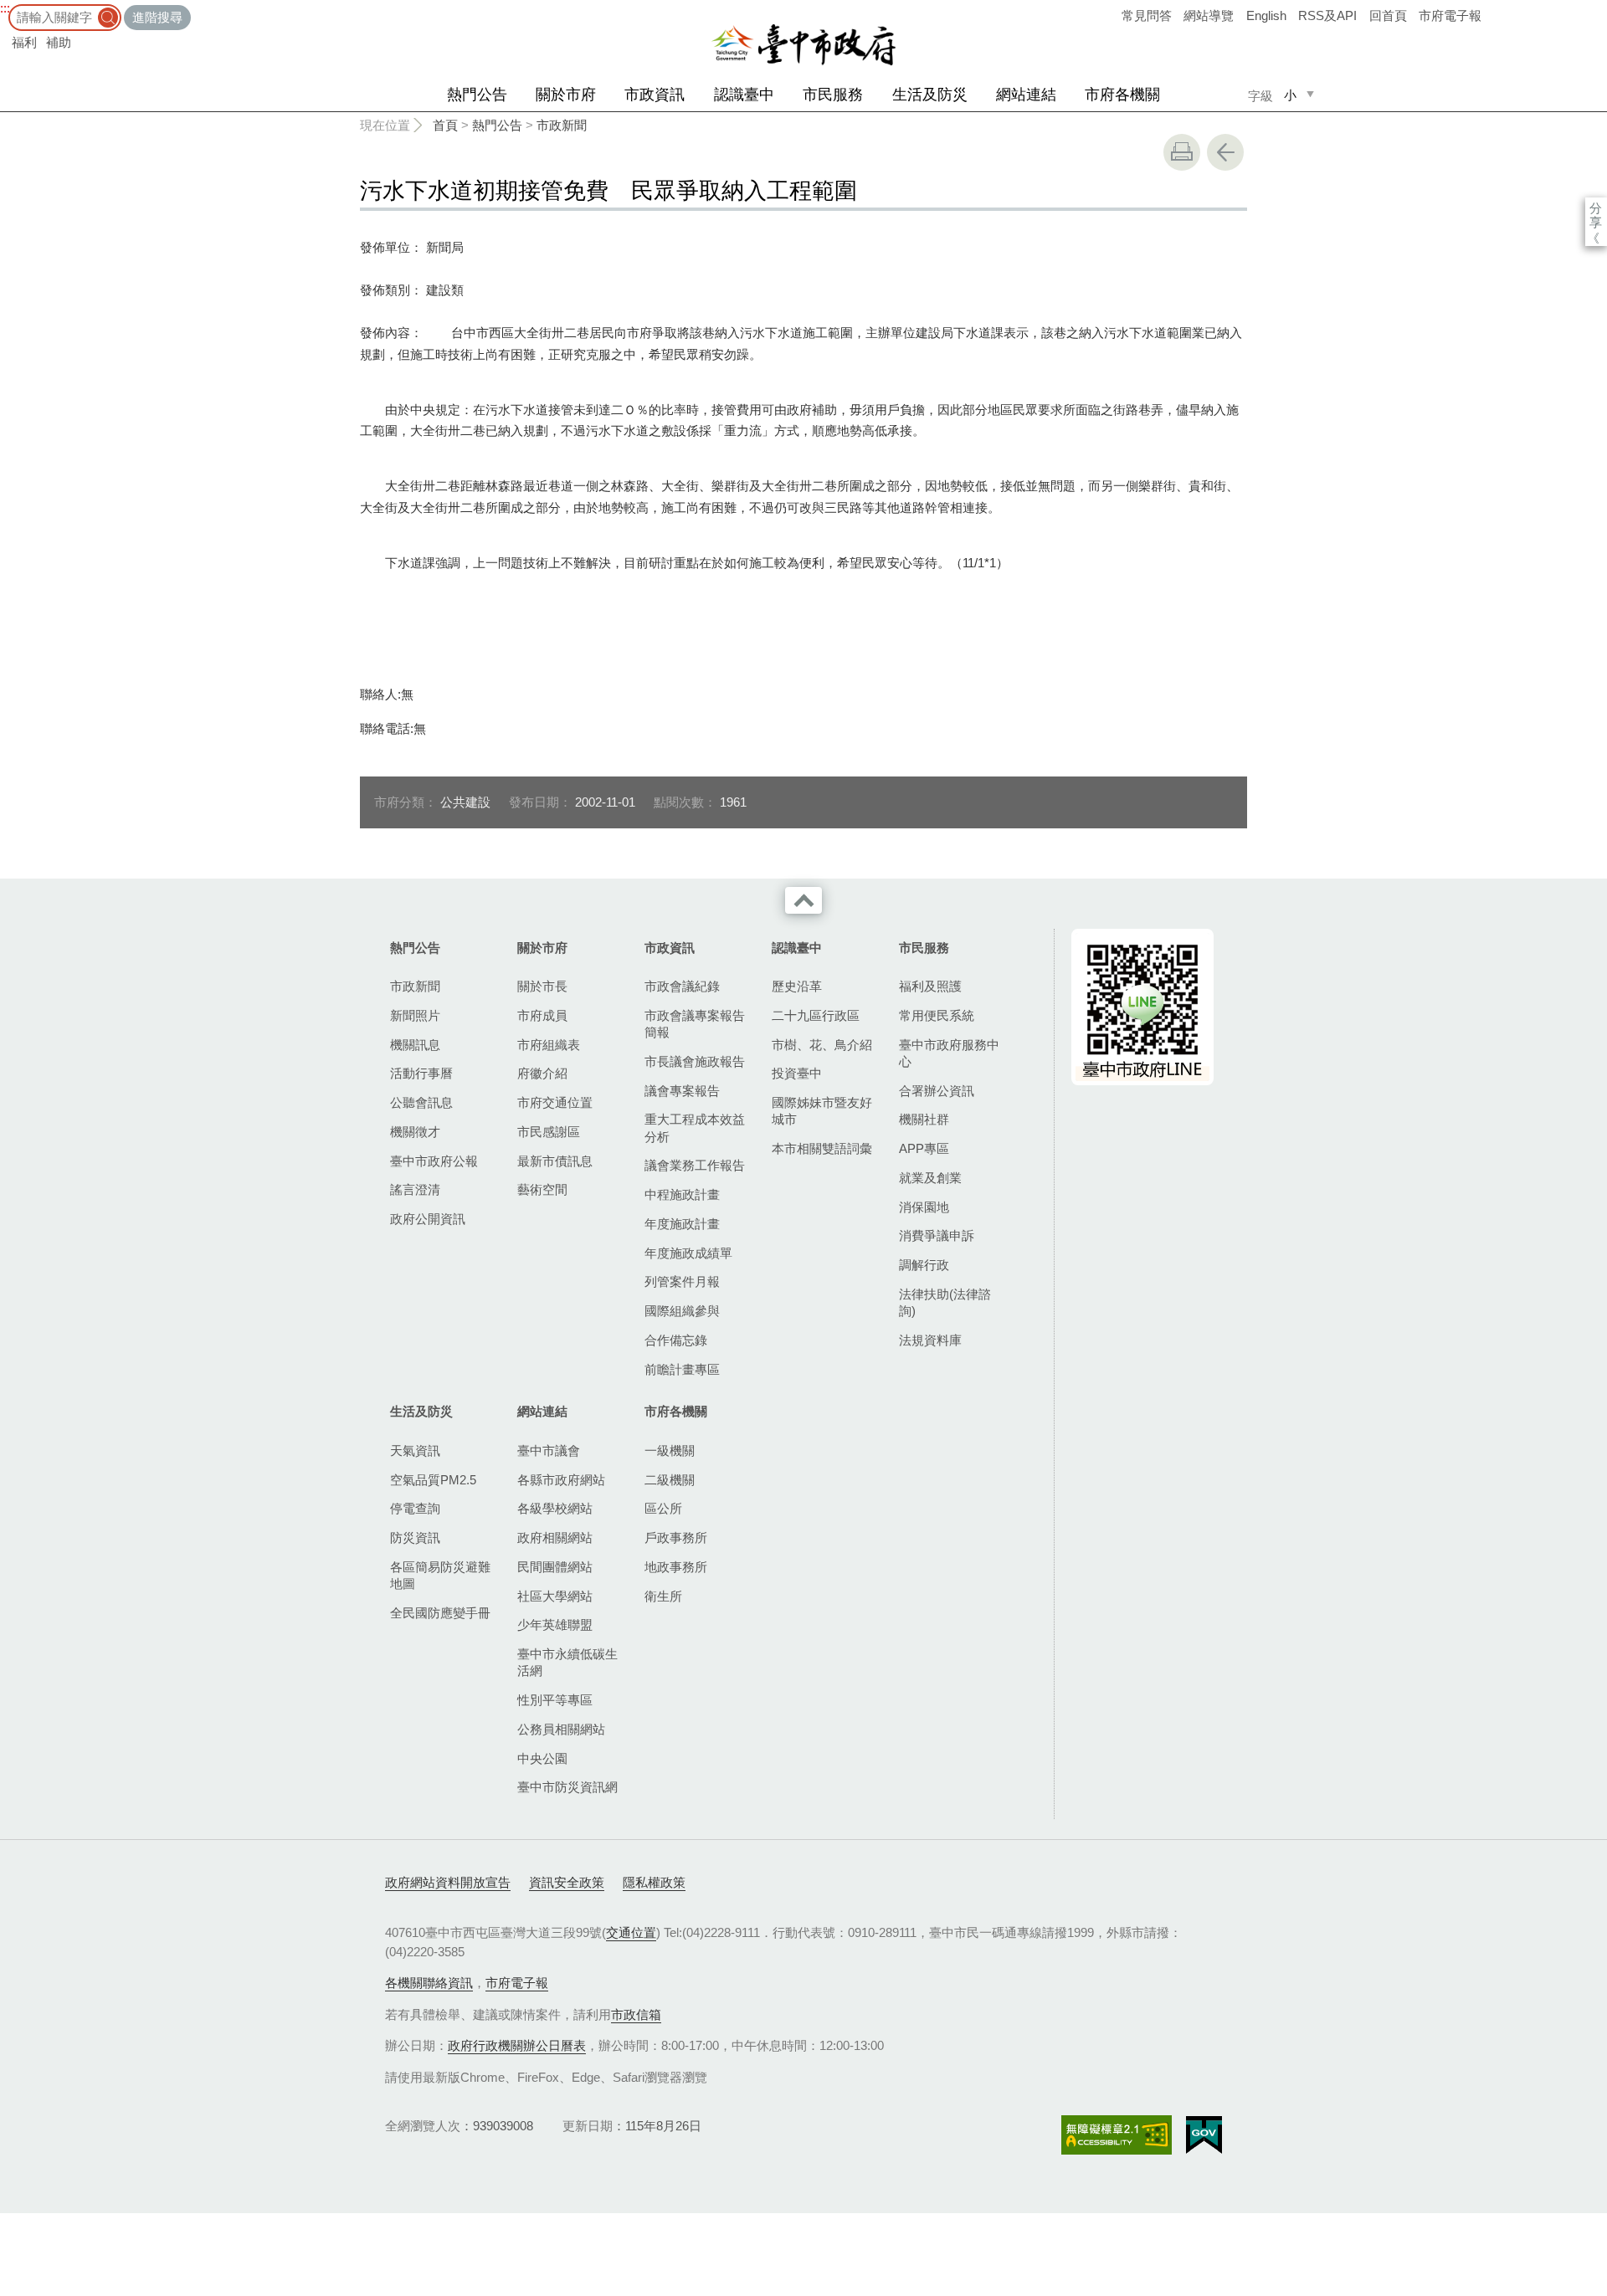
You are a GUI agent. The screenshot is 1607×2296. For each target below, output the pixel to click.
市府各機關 (1122, 95)
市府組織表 (549, 1045)
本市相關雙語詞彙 (822, 1148)
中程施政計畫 (682, 1194)
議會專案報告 (682, 1091)
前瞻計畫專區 (682, 1369)
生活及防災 (930, 95)
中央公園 (542, 1758)
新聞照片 (415, 1015)
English (1266, 15)
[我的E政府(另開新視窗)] (1204, 2135)
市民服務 (833, 95)
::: (5, 8)
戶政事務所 (676, 1537)
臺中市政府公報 (434, 1161)
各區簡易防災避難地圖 (440, 1575)
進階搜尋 (157, 17)
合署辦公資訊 (937, 1091)
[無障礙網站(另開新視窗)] (1117, 2135)
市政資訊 (655, 95)
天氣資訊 (415, 1450)
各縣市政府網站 (561, 1480)
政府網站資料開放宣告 (448, 1882)
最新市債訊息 (555, 1161)
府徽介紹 (542, 1073)
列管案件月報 (682, 1281)
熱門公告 (477, 95)
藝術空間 (542, 1189)
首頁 (445, 125)
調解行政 (924, 1265)
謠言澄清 (415, 1189)
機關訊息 (415, 1045)
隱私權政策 (654, 1882)
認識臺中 (744, 95)
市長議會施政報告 (695, 1061)
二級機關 (670, 1480)
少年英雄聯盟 (555, 1625)
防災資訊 (415, 1537)
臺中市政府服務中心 (949, 1053)
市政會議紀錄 (682, 986)
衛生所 (663, 1596)
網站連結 (1026, 95)
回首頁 (1388, 15)
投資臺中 (797, 1073)
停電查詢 (415, 1508)
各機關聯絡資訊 (429, 1983)
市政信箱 (636, 2014)
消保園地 (924, 1207)
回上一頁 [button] (1225, 152)
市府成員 (542, 1015)
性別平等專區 (555, 1700)
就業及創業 (930, 1178)
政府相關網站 (555, 1537)
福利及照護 (930, 986)
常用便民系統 (937, 1015)
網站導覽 (1209, 15)
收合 (803, 900)
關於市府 (566, 95)
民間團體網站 (555, 1567)
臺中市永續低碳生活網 (567, 1662)
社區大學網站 (555, 1596)
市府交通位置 (555, 1102)
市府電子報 (1450, 15)
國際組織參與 (682, 1311)
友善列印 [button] (1182, 152)
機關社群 (924, 1119)
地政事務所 (676, 1567)
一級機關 (670, 1450)
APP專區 (924, 1148)
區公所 (663, 1508)
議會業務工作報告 (695, 1165)
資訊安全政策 (567, 1882)
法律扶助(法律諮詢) (945, 1302)
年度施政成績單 (688, 1253)
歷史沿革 (797, 986)
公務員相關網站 (561, 1729)
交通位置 (631, 1932)
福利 (24, 42)
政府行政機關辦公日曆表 (517, 2045)
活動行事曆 (421, 1073)
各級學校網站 (555, 1508)
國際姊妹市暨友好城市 (822, 1111)
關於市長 (542, 986)
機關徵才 (415, 1132)
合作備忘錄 (676, 1340)
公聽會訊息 (421, 1102)
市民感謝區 (549, 1132)
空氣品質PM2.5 (433, 1480)
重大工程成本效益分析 (695, 1127)
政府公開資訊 (428, 1219)
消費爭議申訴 (937, 1235)
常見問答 (1147, 15)
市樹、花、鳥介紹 (822, 1045)
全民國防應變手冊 (440, 1613)
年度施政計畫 (682, 1224)
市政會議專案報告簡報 (695, 1024)
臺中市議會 (549, 1450)
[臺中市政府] (803, 45)
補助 (59, 42)
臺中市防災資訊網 (567, 1787)
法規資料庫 (930, 1340)
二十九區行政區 (816, 1015)
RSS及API (1327, 15)
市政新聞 (562, 125)
